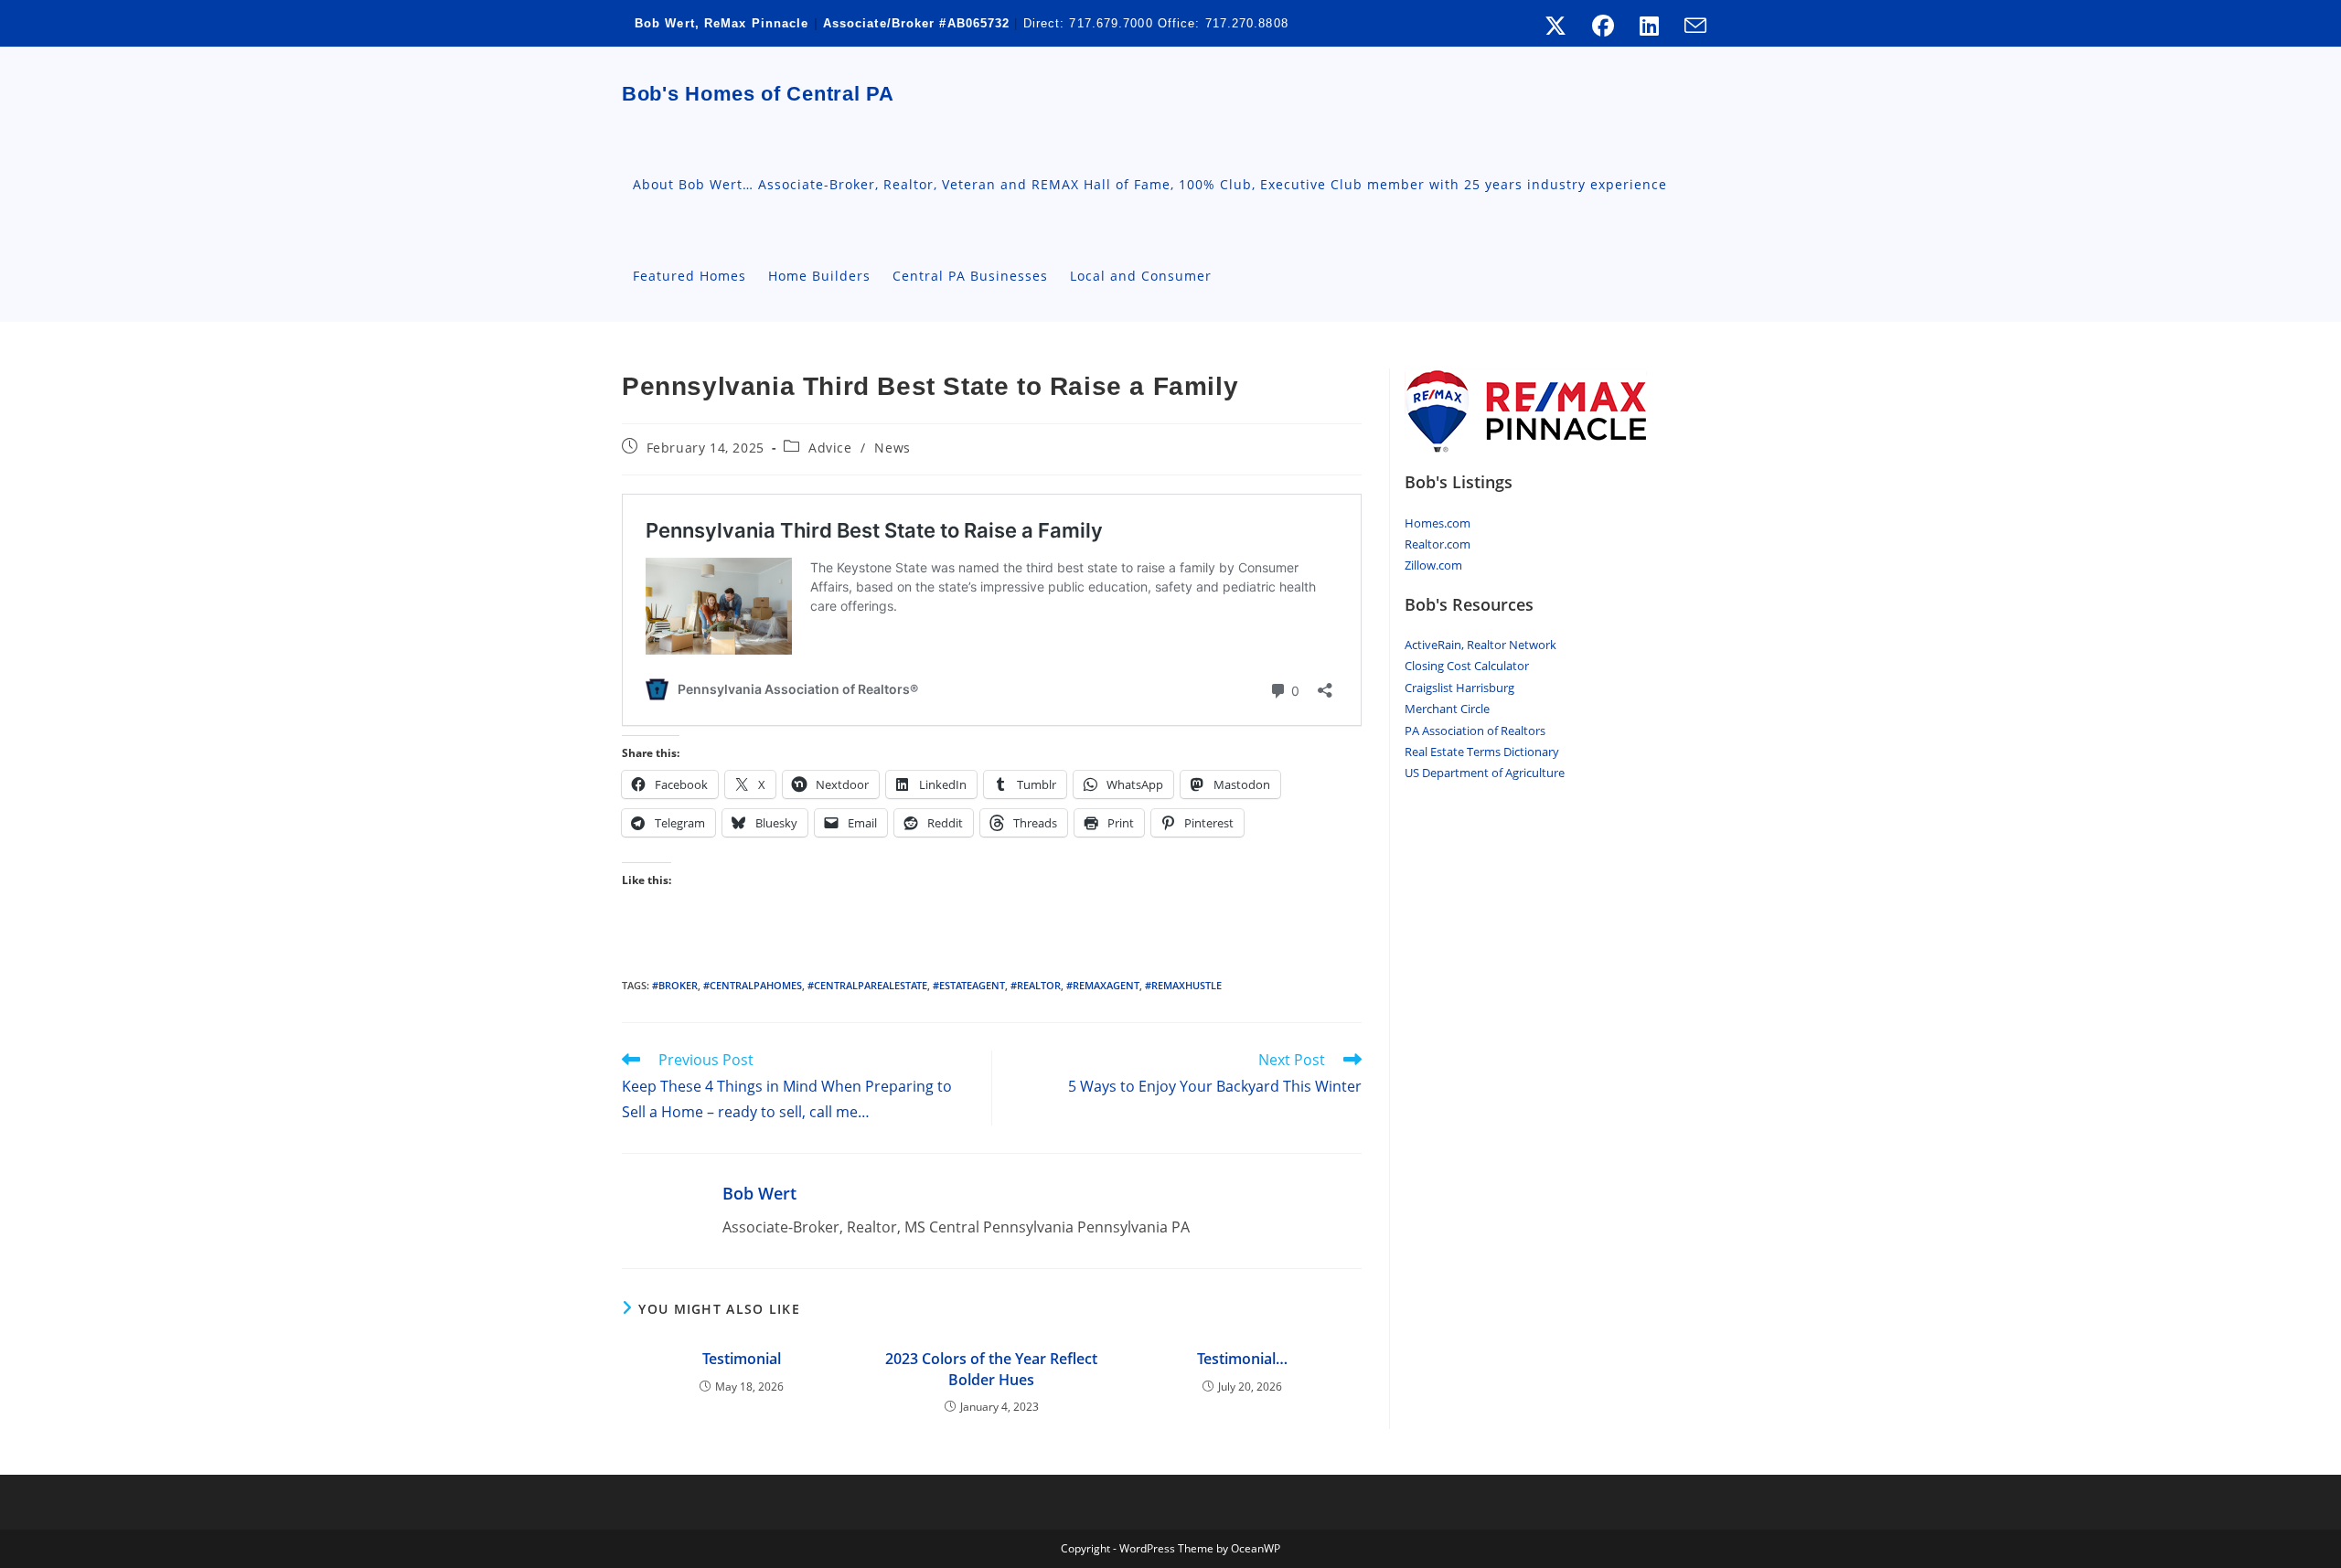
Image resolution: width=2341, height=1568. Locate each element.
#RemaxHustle (1183, 985)
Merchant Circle (1447, 709)
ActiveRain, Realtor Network (1480, 645)
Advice (830, 448)
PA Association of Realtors (1475, 731)
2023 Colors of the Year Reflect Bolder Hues (991, 1369)
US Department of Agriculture (1485, 773)
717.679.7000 (1111, 23)
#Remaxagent (1103, 985)
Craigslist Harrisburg (1459, 688)
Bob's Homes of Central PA (758, 94)
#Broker (675, 985)
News (892, 448)
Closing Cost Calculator (1467, 666)
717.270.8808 (1247, 23)
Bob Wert (759, 1193)
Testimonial (742, 1359)
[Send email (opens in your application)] (1689, 26)
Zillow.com (1433, 565)
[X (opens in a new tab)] (1555, 26)
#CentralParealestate (867, 985)
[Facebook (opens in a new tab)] (1603, 26)
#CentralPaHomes (753, 985)
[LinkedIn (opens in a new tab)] (1649, 26)
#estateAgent (969, 985)
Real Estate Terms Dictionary (1482, 752)
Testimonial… (1242, 1359)
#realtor (1036, 985)
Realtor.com (1438, 544)
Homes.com (1438, 523)
